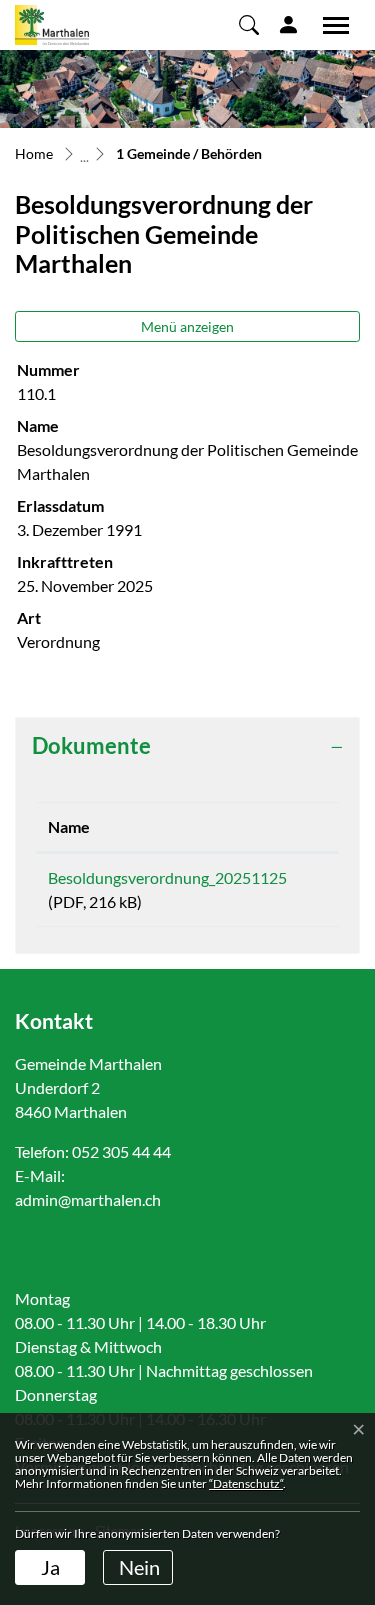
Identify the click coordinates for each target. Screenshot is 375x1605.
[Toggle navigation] (329, 25)
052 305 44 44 (121, 1151)
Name (69, 826)
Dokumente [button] (91, 746)
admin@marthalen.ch (88, 1199)
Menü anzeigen (187, 326)
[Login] (288, 24)
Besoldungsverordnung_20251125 (167, 877)
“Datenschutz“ (246, 1483)
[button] (249, 24)
